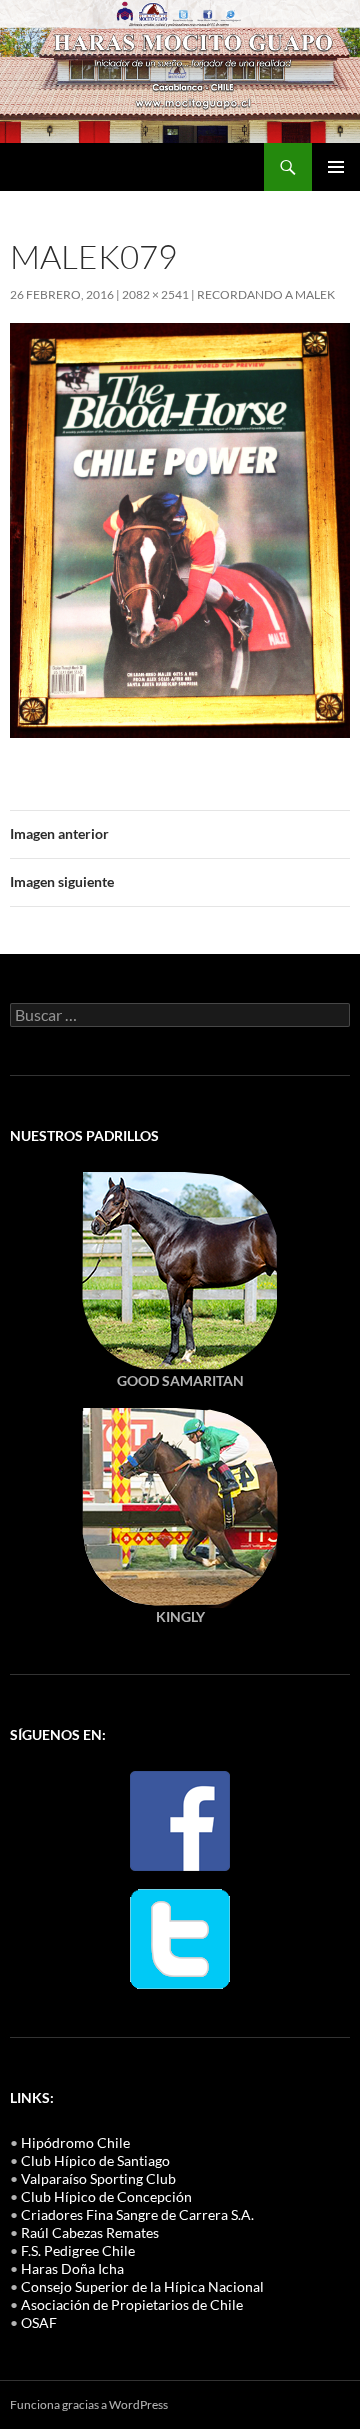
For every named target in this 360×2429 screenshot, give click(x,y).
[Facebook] (180, 1818)
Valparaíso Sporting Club (98, 2178)
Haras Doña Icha (72, 2268)
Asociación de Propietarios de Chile (132, 2304)
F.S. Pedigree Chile (78, 2250)
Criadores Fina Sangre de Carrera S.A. (137, 2214)
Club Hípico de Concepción (106, 2196)
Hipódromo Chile (75, 2142)
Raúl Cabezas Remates (90, 2232)
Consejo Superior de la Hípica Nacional (142, 2286)
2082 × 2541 (155, 294)
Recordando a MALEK (266, 294)
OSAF (39, 2322)
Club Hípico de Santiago (95, 2160)
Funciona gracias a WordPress (89, 2404)
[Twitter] (180, 1936)
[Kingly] (180, 1269)
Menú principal (336, 167)
